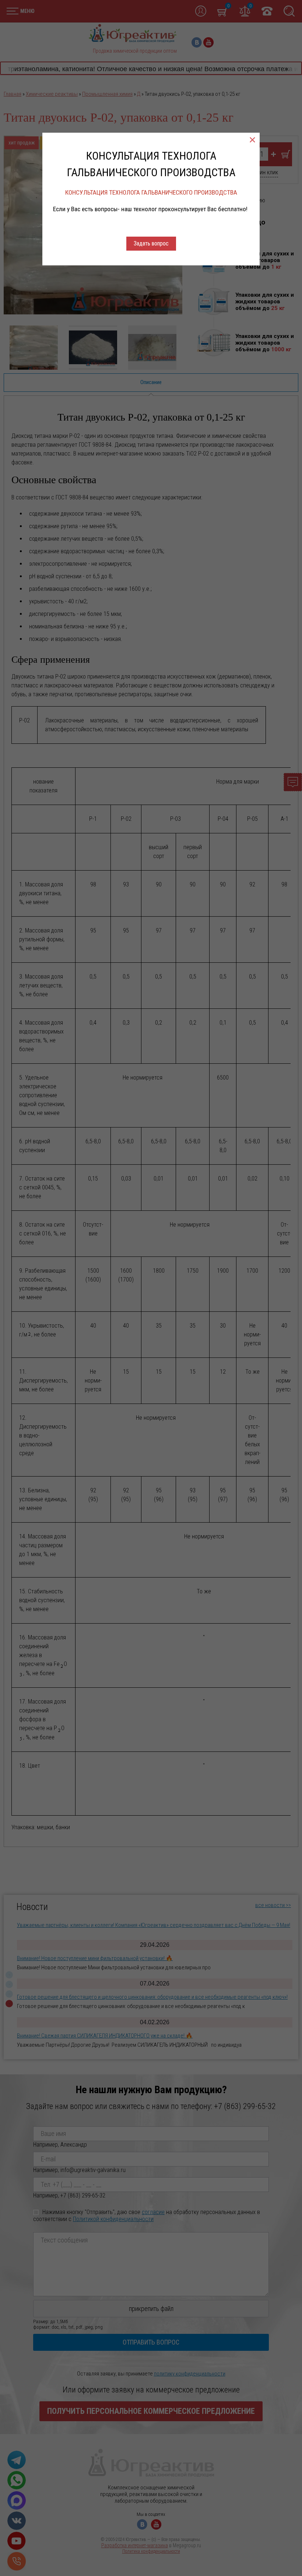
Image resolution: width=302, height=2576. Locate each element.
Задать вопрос (151, 243)
